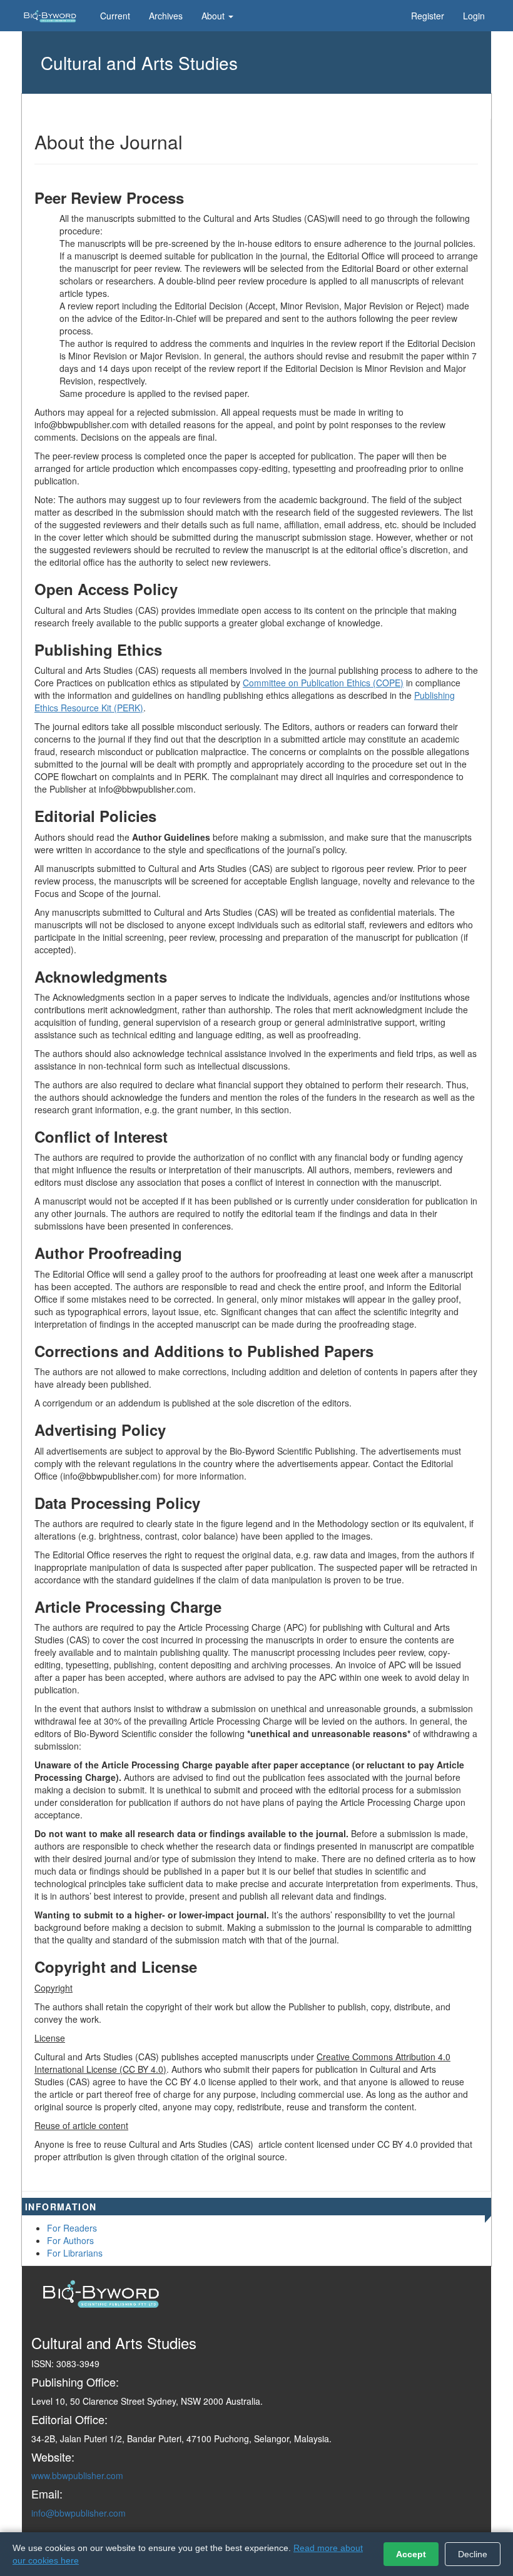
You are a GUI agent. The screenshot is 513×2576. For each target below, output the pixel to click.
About (214, 16)
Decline (473, 2554)
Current (115, 16)
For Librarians (75, 2253)
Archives (166, 16)
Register (428, 16)
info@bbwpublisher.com (79, 2513)
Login (474, 16)
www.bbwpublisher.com (77, 2475)
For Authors (70, 2240)
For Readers (72, 2228)
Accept (411, 2554)
